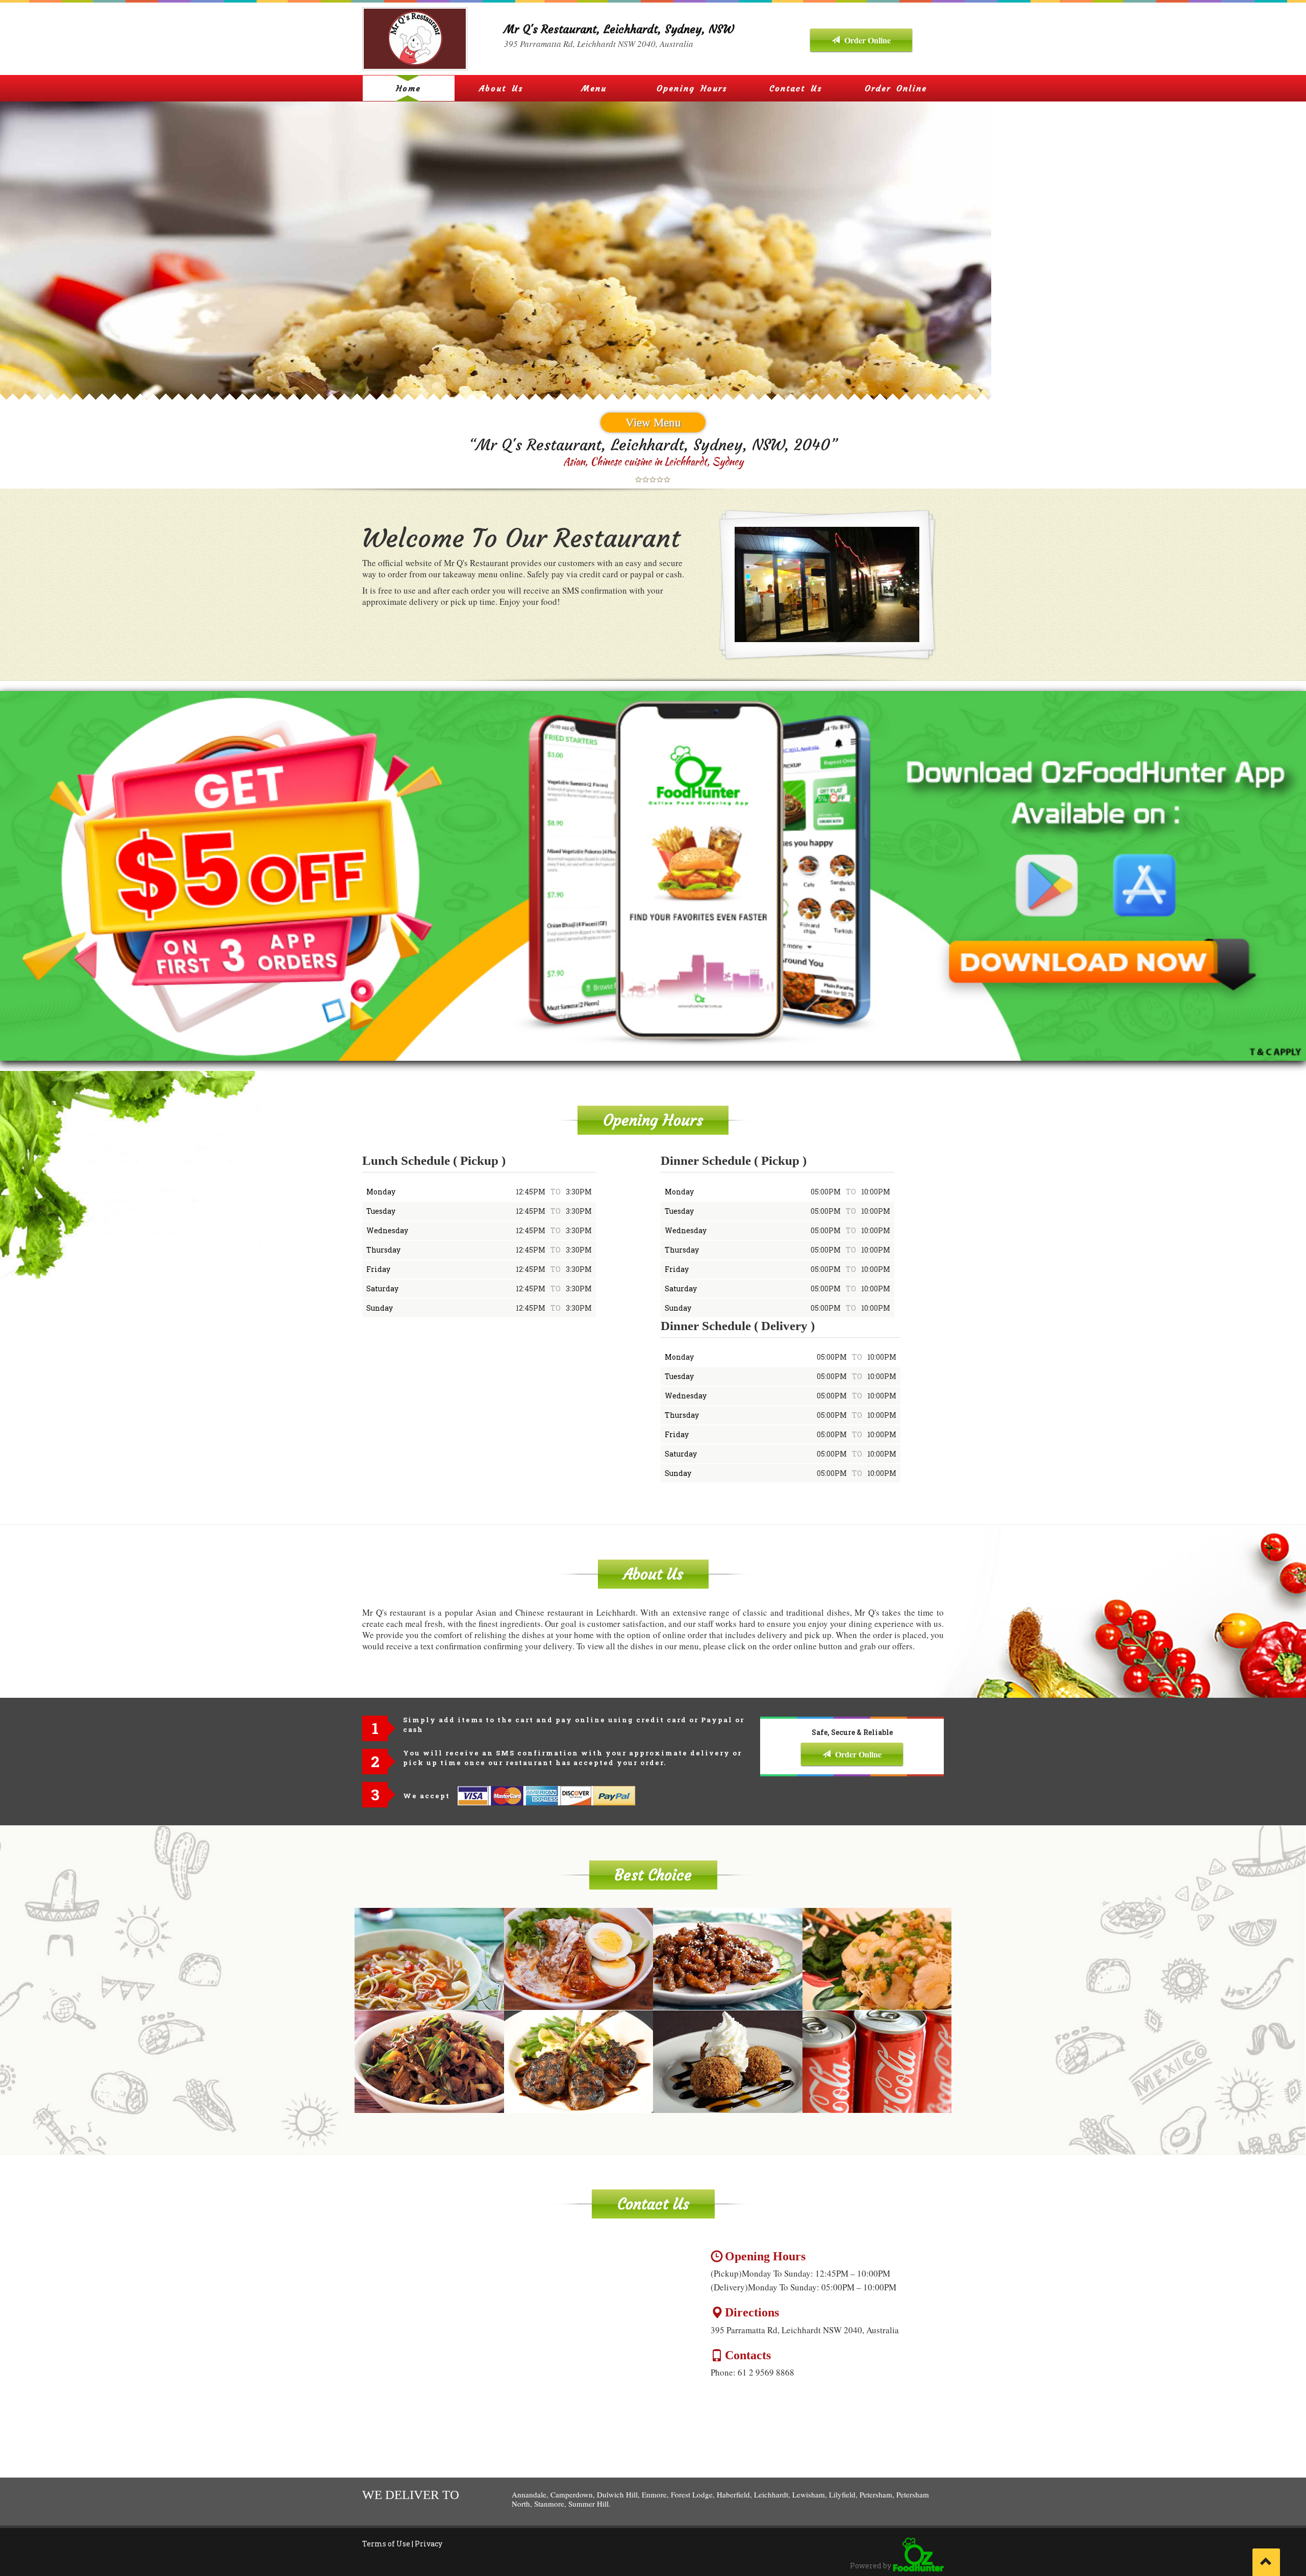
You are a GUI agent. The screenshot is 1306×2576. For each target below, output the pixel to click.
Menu (594, 88)
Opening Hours (692, 88)
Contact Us (796, 88)
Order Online (867, 40)
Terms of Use (386, 2544)
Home (408, 88)
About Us (501, 88)
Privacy (429, 2544)
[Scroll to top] (1266, 2562)
